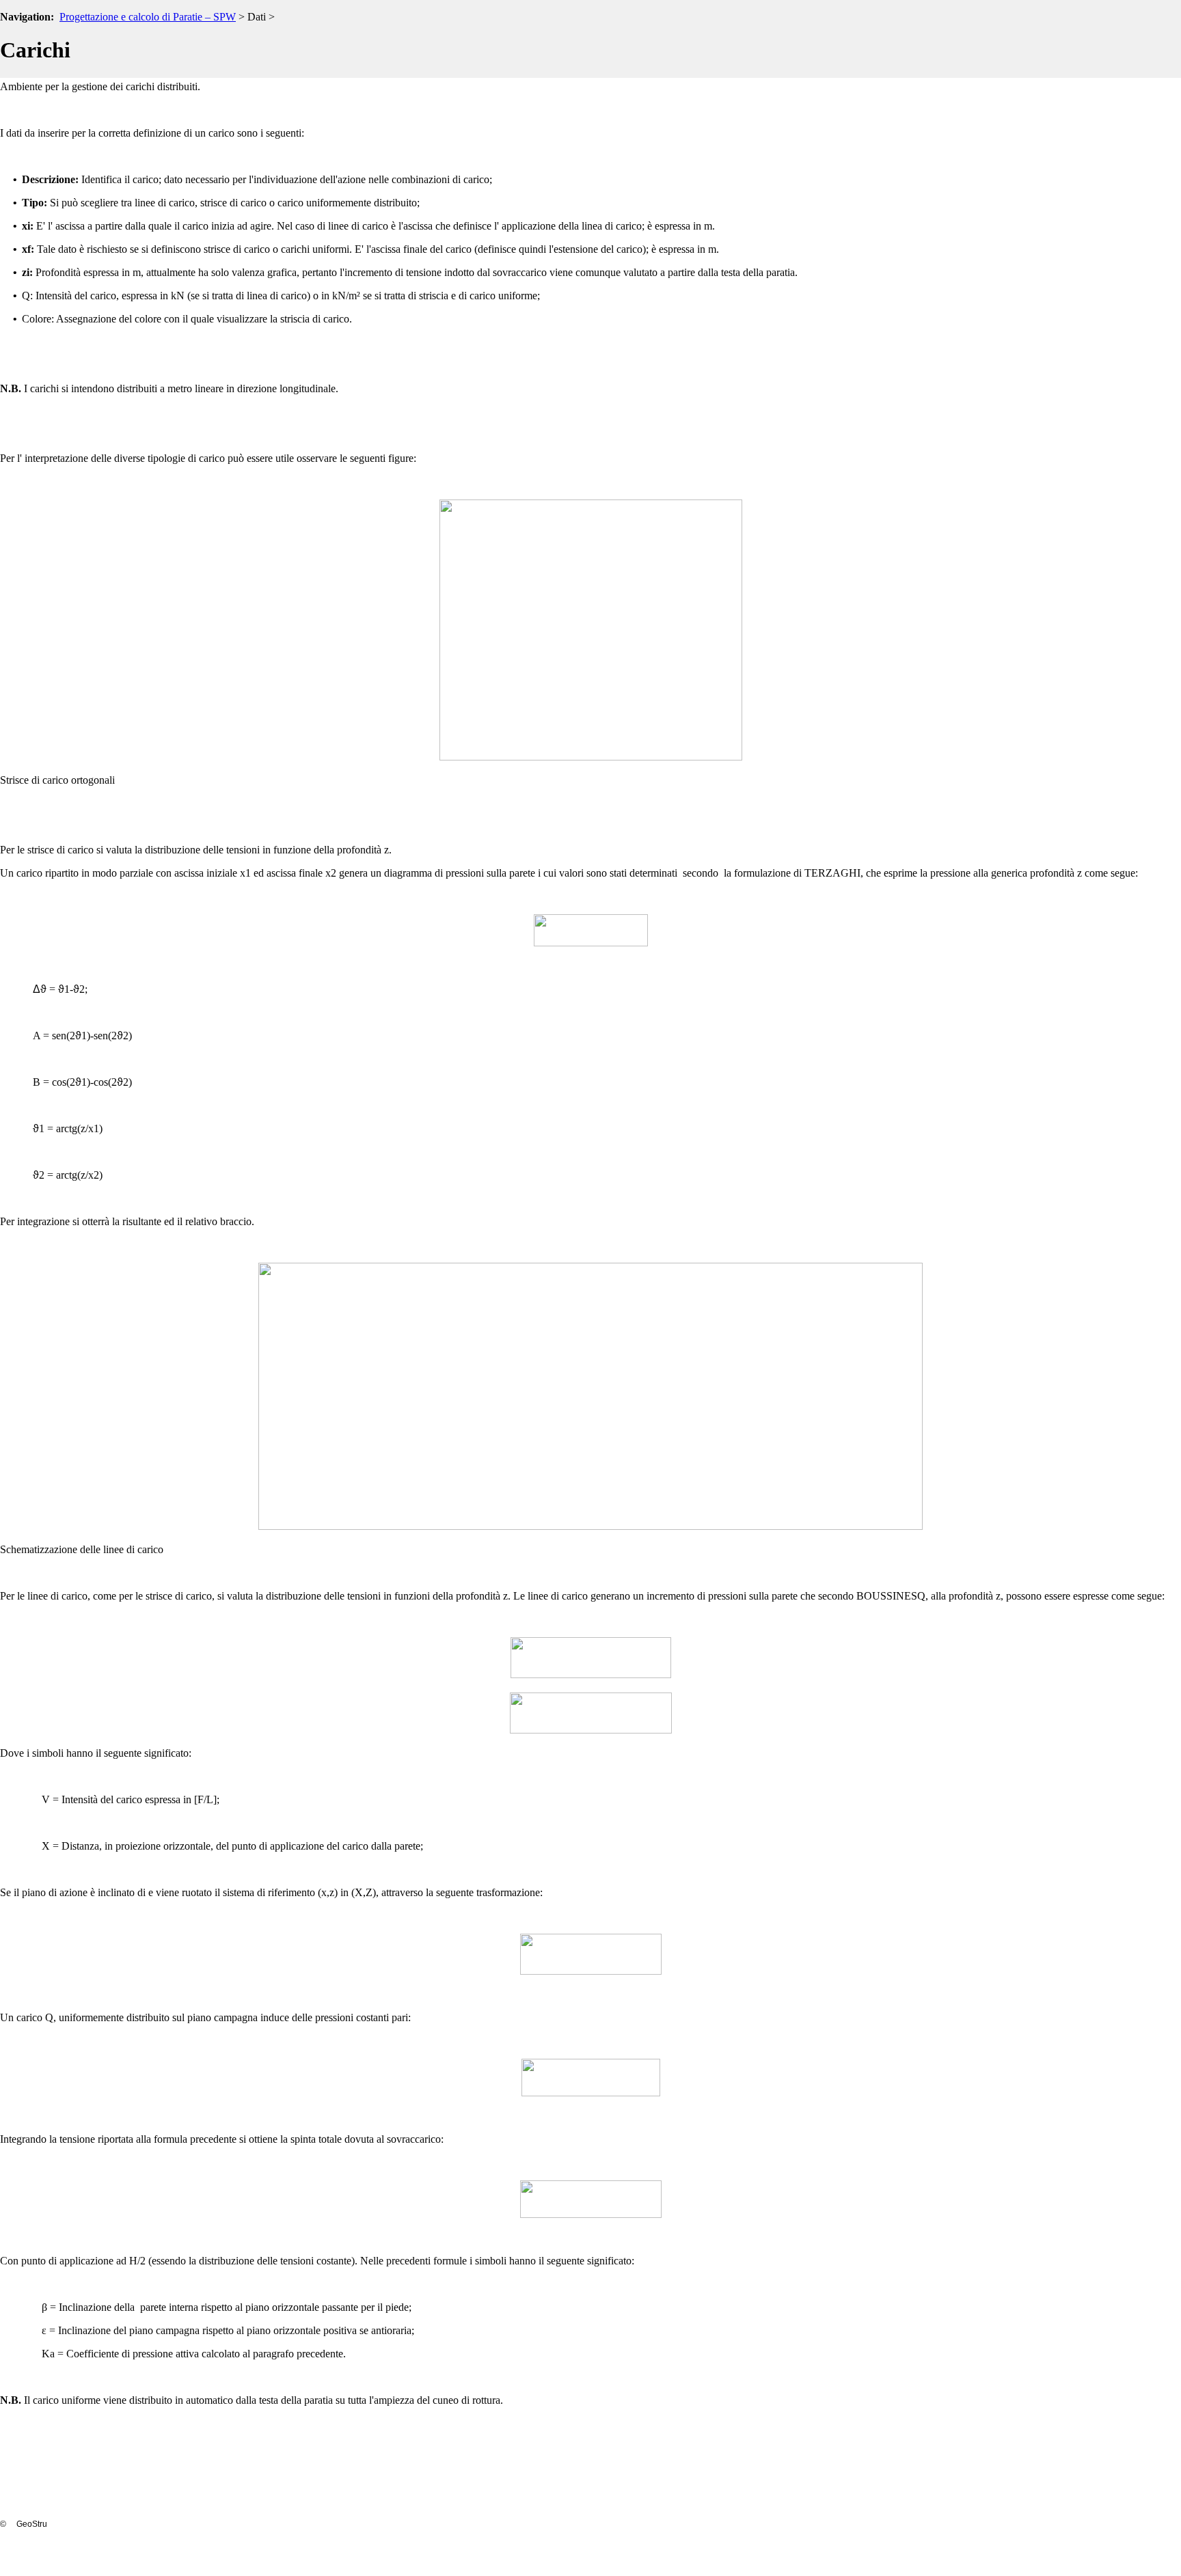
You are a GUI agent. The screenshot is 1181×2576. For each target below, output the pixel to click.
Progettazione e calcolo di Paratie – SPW (148, 17)
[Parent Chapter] (1150, 42)
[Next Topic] (1171, 42)
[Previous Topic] (1128, 42)
